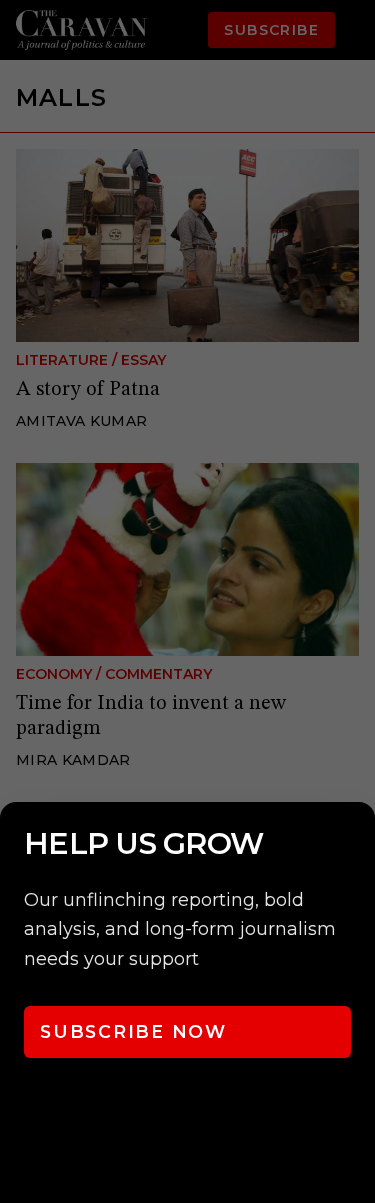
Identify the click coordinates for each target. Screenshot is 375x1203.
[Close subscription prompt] (355, 844)
